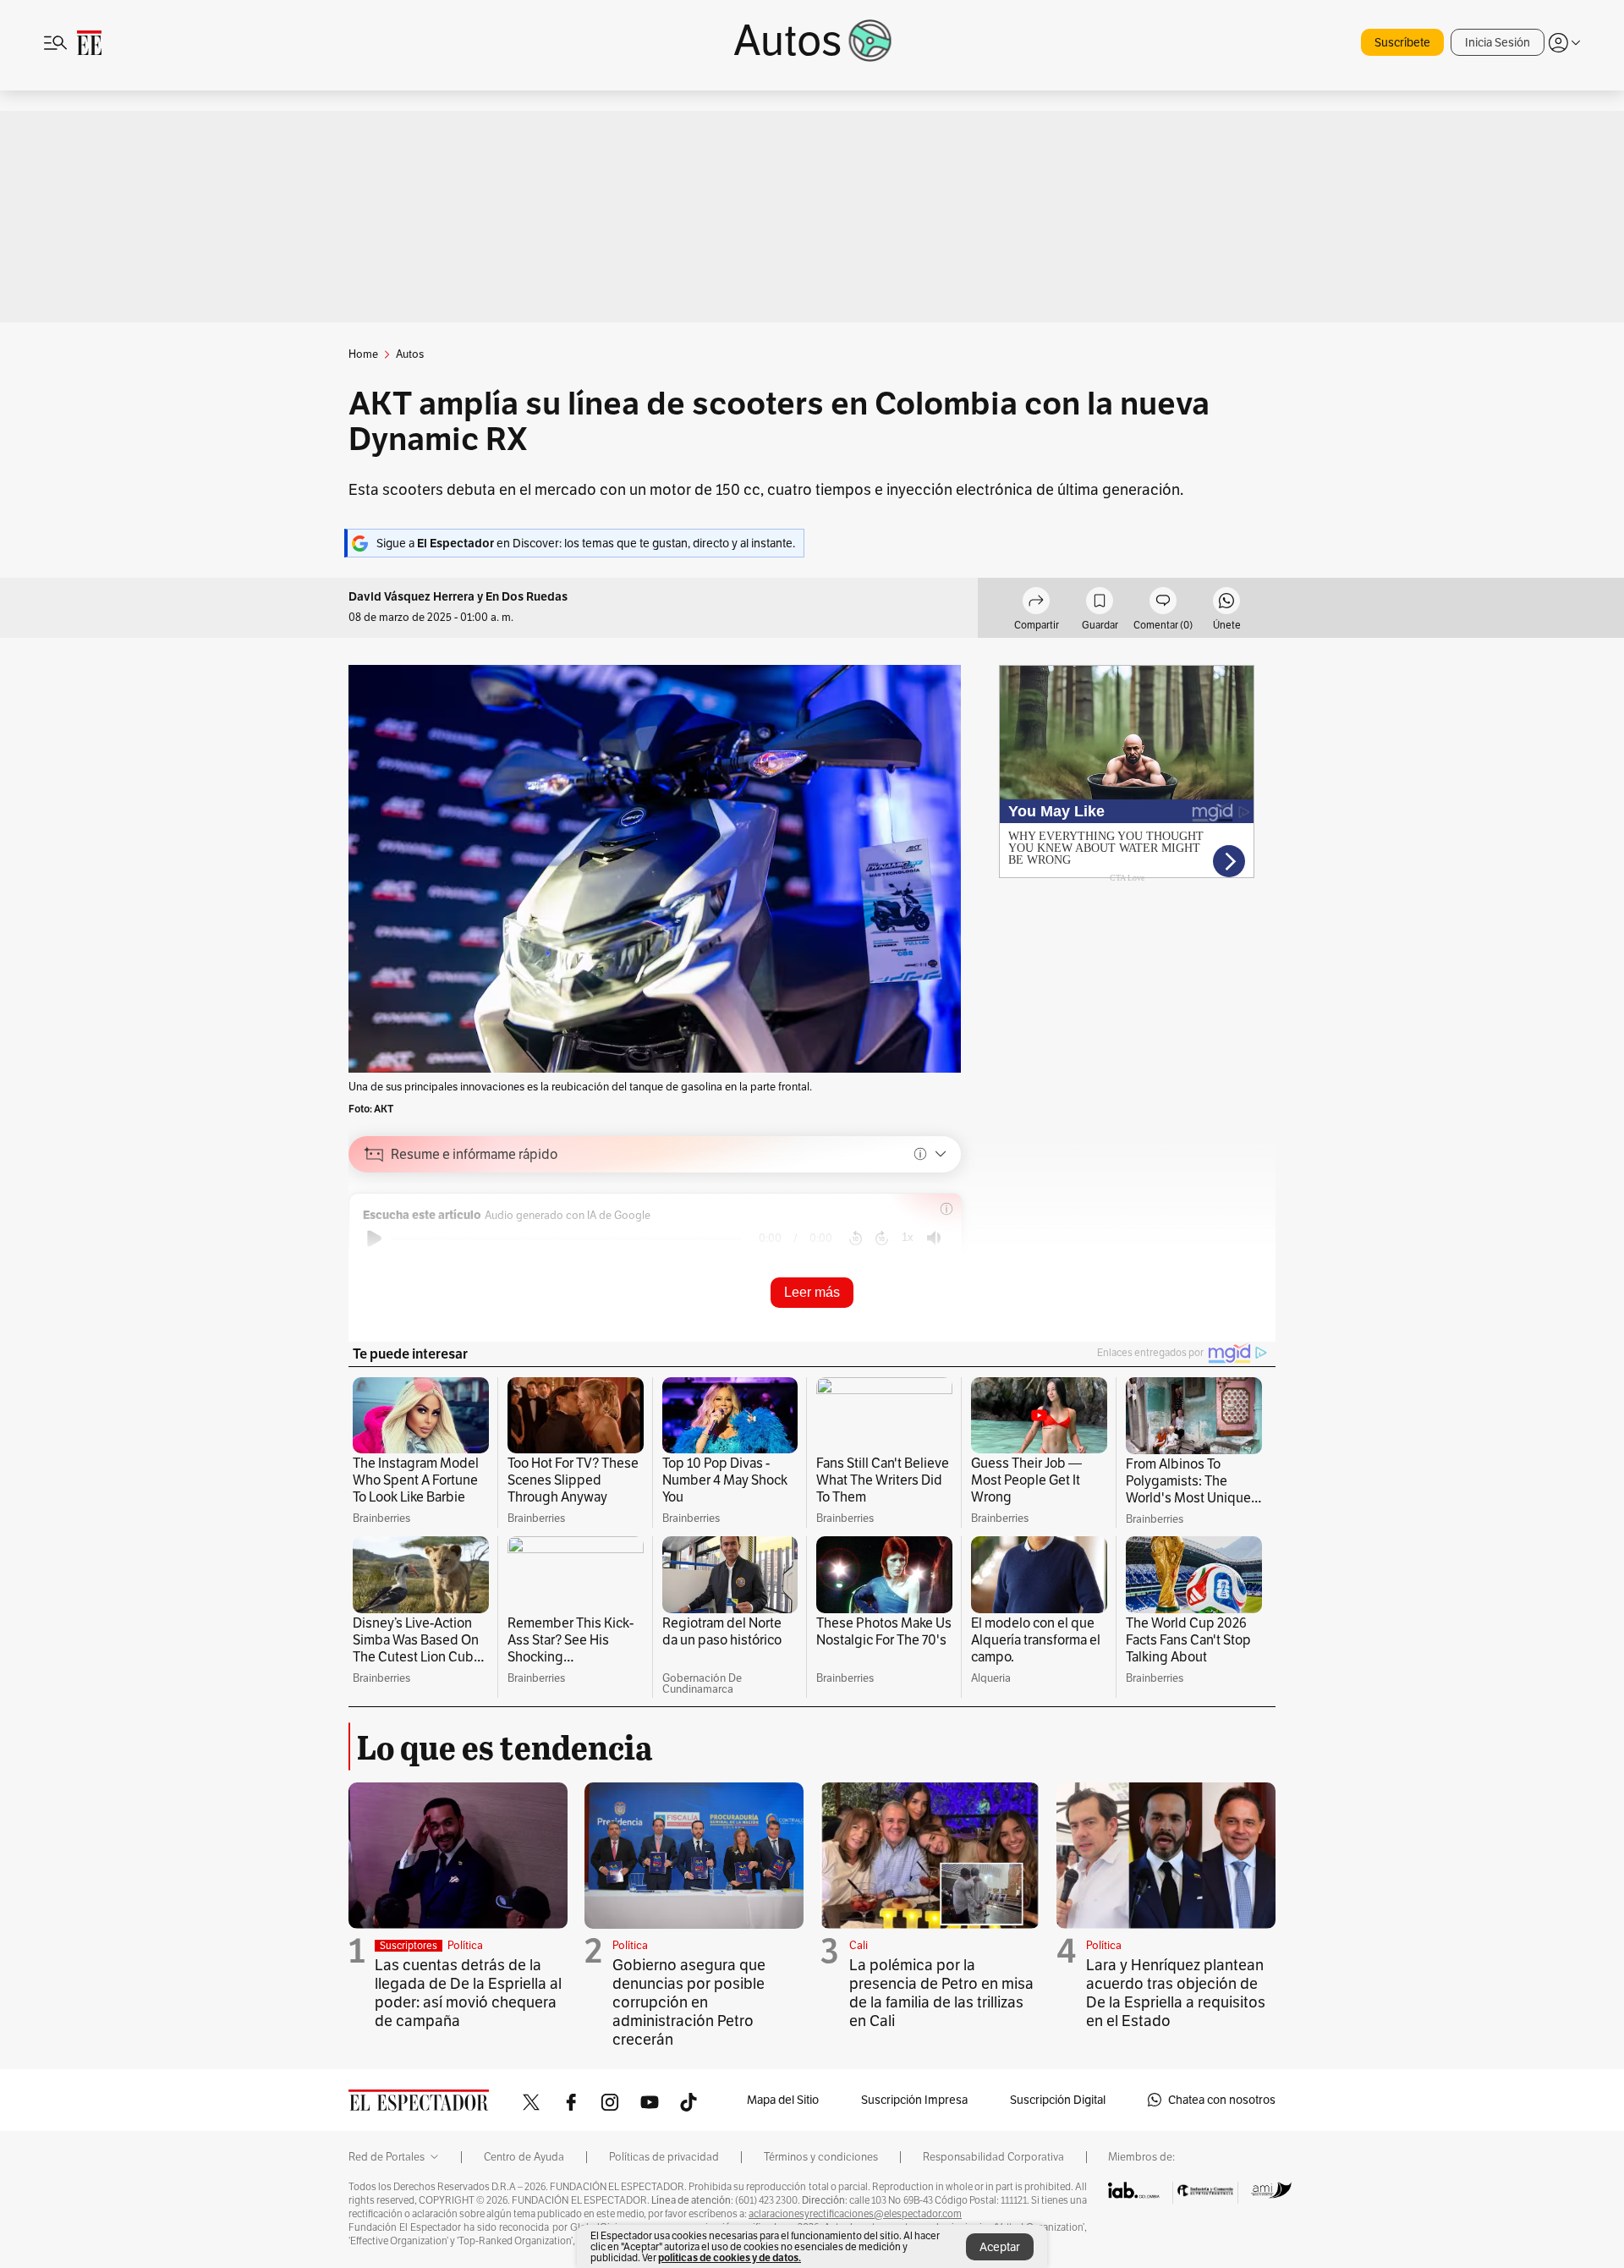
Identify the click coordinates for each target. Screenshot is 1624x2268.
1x (908, 1237)
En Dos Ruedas (527, 597)
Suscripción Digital (1058, 2100)
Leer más (812, 1292)
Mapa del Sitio (783, 2100)
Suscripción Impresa (914, 2100)
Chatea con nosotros (1222, 2100)
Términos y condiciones (821, 2157)
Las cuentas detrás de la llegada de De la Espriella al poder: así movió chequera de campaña (468, 1993)
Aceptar (1000, 2247)
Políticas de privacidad (664, 2157)
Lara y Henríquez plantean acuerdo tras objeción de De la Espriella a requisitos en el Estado (1176, 1993)
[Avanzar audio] (882, 1238)
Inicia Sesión (1498, 42)
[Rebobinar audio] (856, 1238)
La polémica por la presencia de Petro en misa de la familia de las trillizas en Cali (941, 1993)
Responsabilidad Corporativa (993, 2157)
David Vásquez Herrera (413, 597)
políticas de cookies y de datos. (730, 2257)
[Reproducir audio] (374, 1238)
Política (465, 1945)
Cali (859, 1945)
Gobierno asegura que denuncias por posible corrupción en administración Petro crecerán (689, 2002)
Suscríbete (1402, 42)
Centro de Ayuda (524, 2157)
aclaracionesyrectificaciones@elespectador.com (855, 2214)
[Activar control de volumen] (934, 1238)
